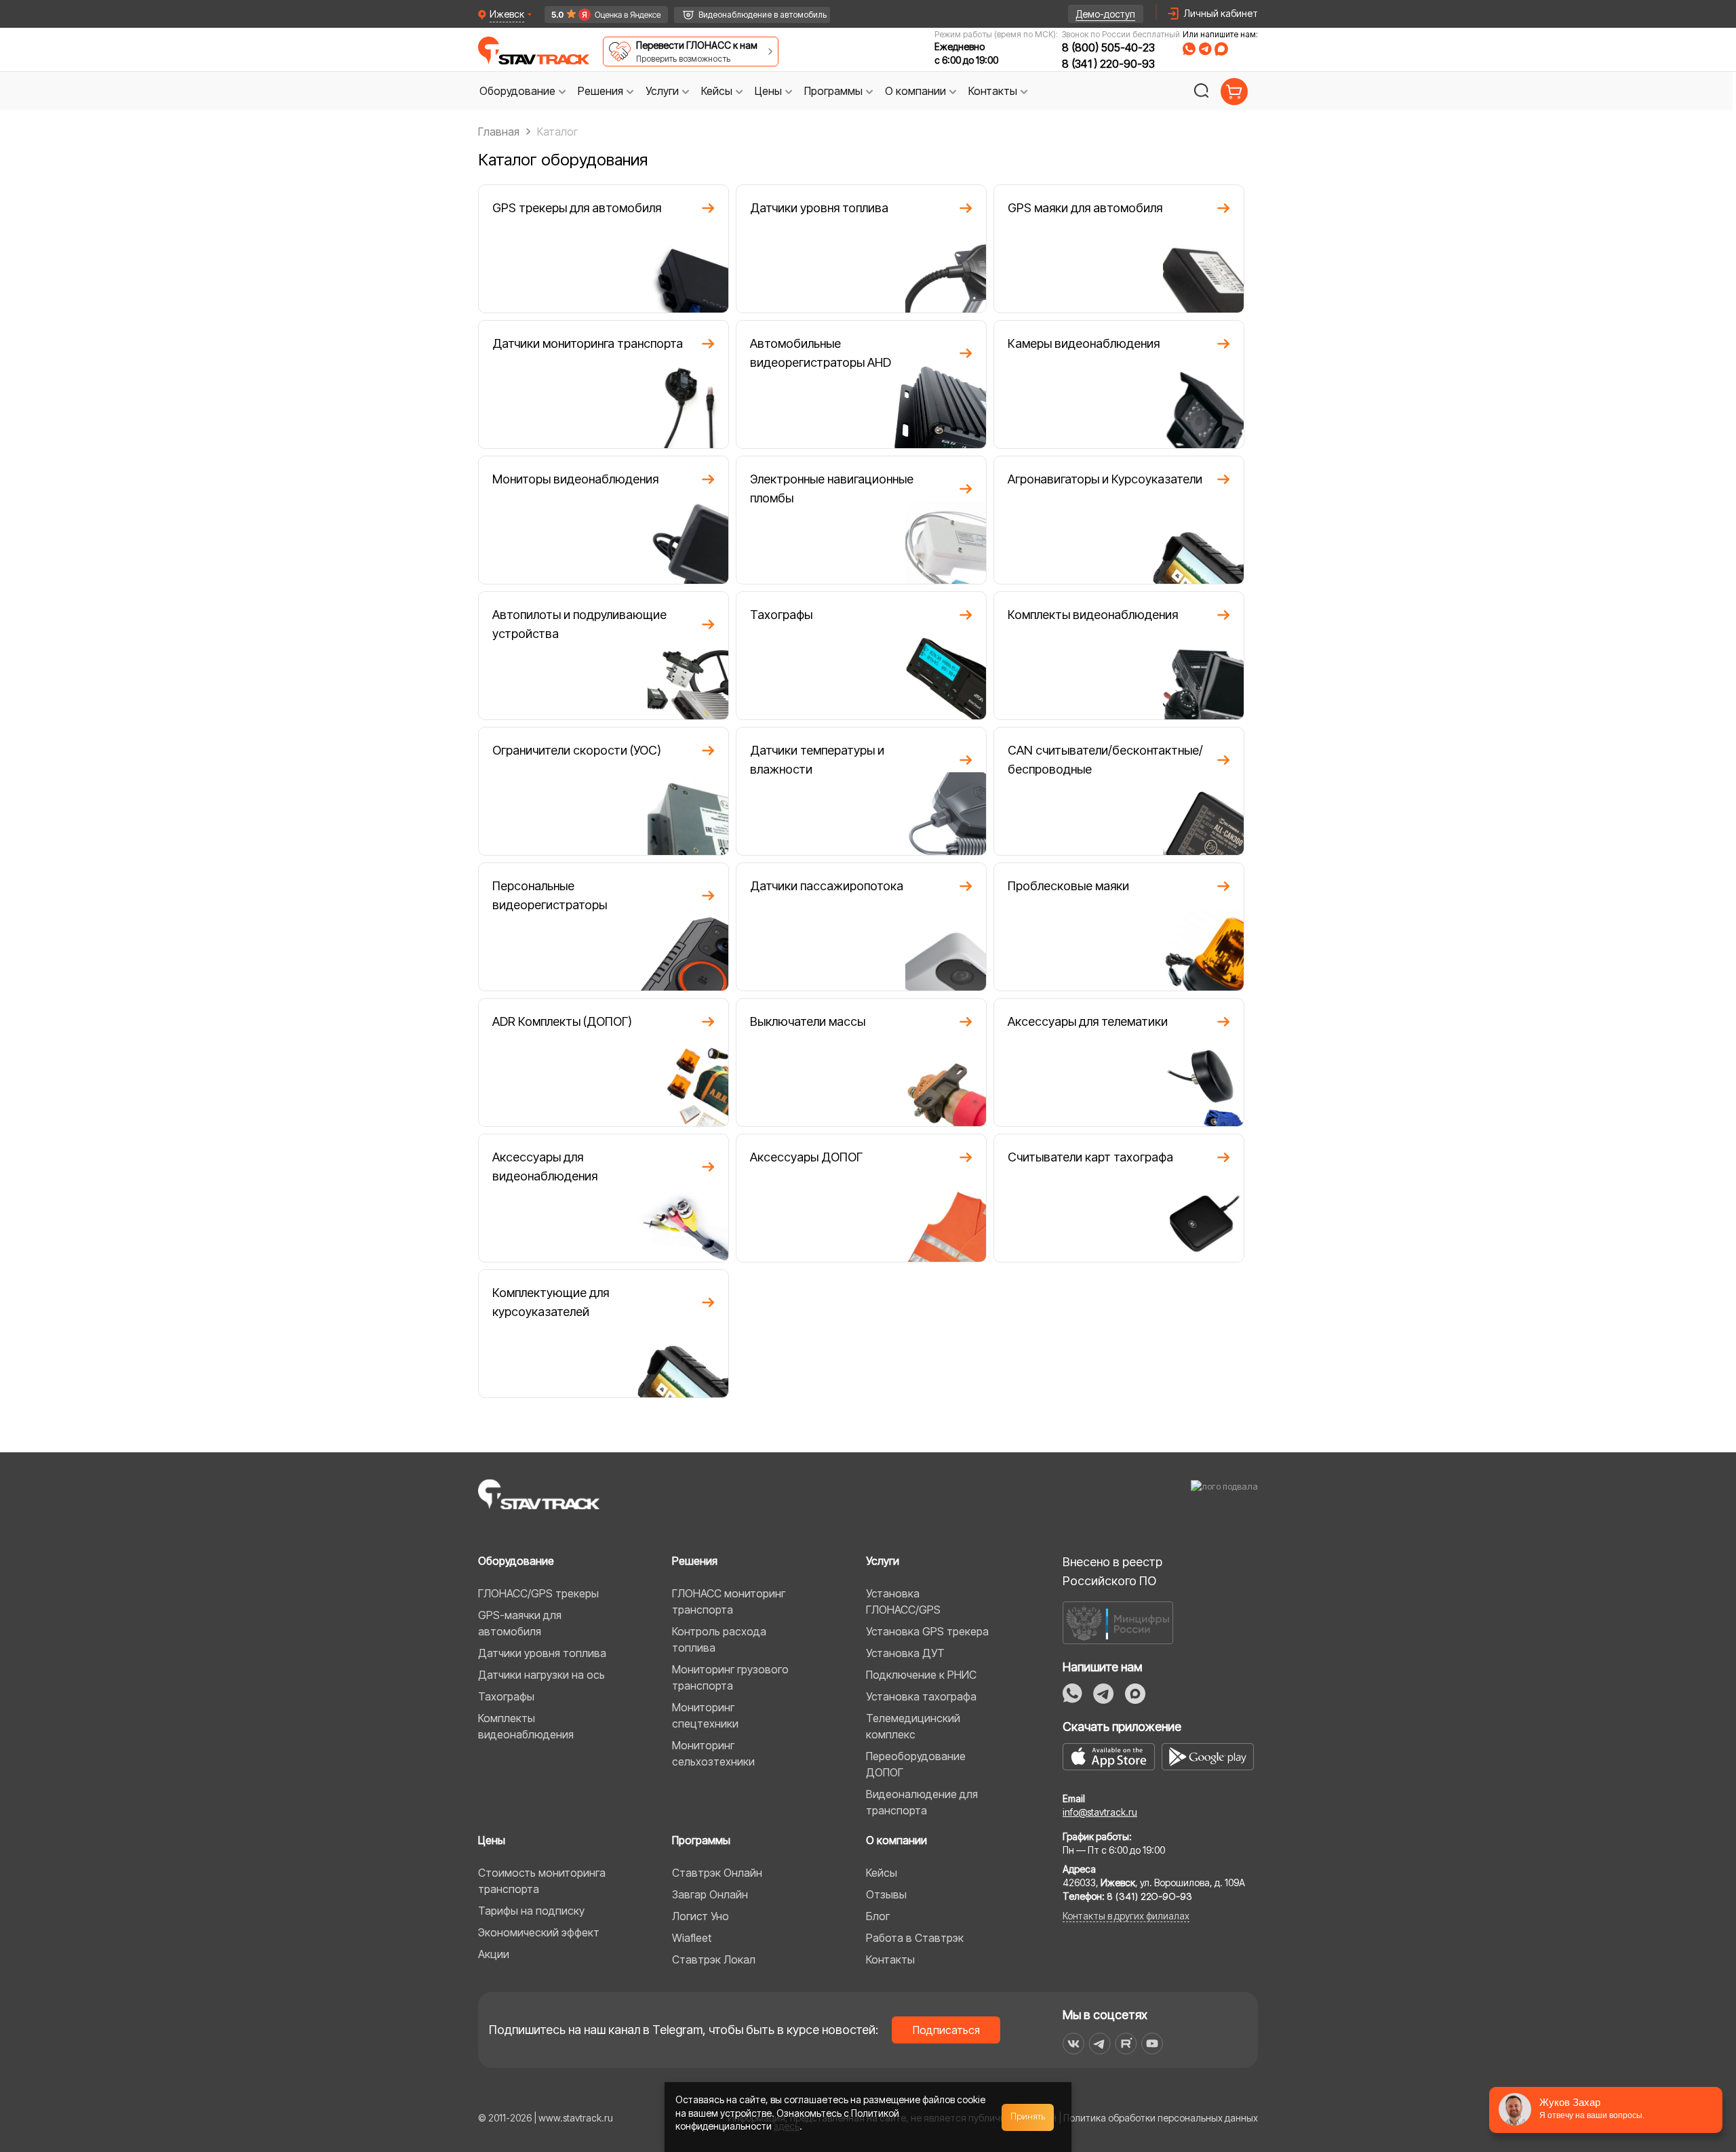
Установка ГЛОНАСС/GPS (903, 1601)
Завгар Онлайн (710, 1894)
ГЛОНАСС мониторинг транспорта (729, 1601)
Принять (1028, 2117)
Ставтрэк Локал (714, 1959)
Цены (492, 1840)
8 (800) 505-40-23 (1108, 47)
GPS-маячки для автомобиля (520, 1623)
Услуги (883, 1561)
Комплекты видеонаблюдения (526, 1726)
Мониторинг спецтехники (705, 1715)
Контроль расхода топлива (719, 1639)
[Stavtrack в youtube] (1152, 2044)
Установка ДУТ (905, 1653)
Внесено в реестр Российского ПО (1112, 1571)
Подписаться (946, 2030)
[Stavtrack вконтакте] (1073, 2044)
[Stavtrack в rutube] (1126, 2044)
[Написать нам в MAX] (1221, 49)
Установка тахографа (921, 1696)
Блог (878, 1916)
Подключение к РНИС (921, 1675)
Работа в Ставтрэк (915, 1938)
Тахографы (506, 1696)
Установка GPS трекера (927, 1631)
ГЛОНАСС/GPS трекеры (538, 1593)
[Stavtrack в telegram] (1100, 2044)
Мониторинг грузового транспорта (730, 1677)
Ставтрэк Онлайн (717, 1873)
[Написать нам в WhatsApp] (1189, 49)
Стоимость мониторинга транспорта (542, 1881)
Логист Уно (701, 1916)
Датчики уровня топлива (542, 1653)
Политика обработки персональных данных (1161, 2118)
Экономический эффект (539, 1932)
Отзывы (886, 1894)
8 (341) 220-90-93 (1108, 64)
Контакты (890, 1959)
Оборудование (516, 1561)
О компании (896, 1840)
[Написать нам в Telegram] (1205, 49)
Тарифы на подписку (531, 1911)
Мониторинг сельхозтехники (713, 1753)
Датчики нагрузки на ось (541, 1675)
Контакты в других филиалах (1126, 1916)
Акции (494, 1954)
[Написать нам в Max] (1135, 1694)
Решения (695, 1561)
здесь (787, 2126)
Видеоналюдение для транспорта (922, 1802)
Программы (701, 1840)
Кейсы (882, 1873)
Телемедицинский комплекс (913, 1726)
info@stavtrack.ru (1100, 1812)
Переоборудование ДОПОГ (916, 1764)
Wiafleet (692, 1938)
